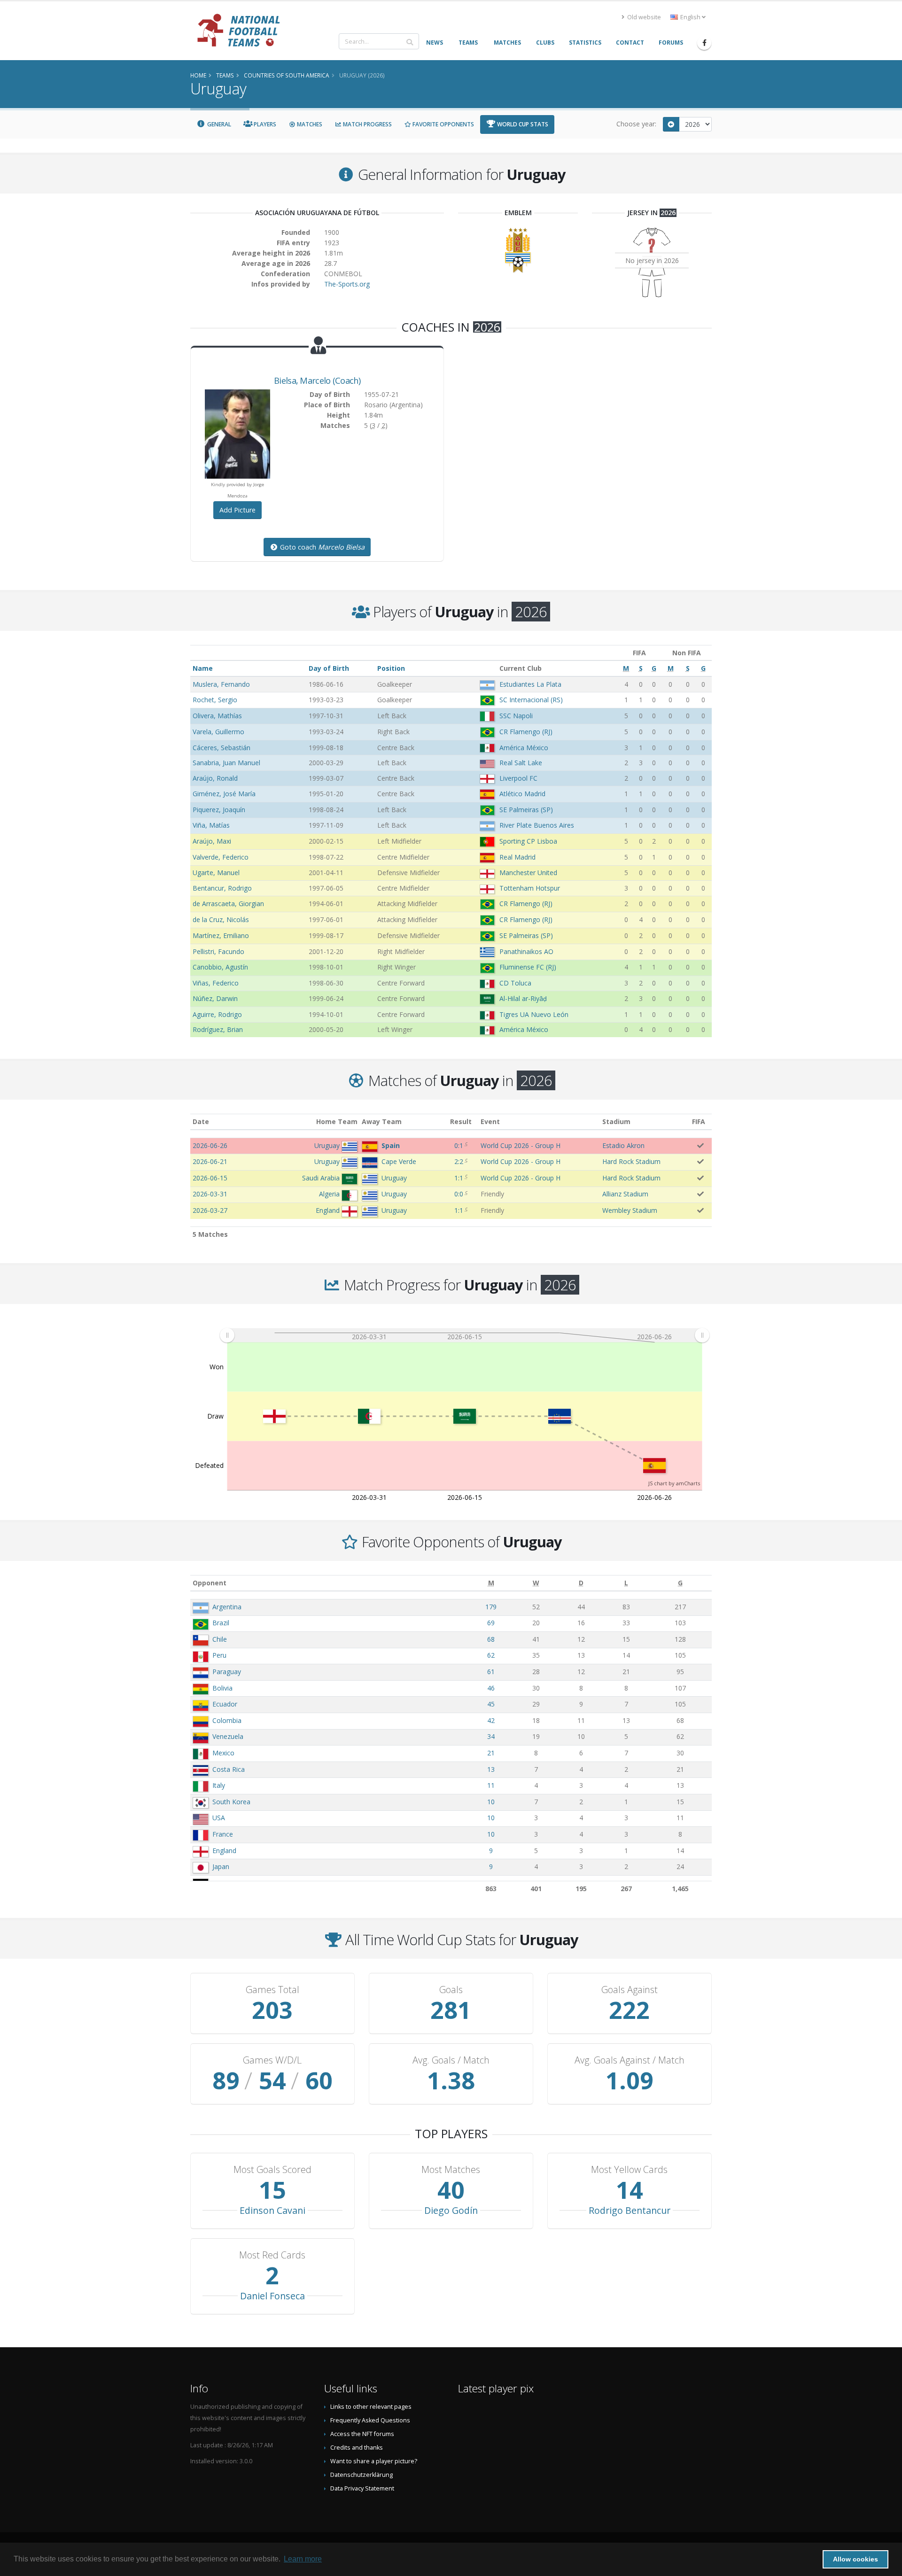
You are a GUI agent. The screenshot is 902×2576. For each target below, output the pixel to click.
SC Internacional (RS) (531, 700)
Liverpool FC (518, 778)
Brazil (221, 1623)
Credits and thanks (357, 2448)
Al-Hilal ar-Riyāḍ (523, 998)
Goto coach (321, 547)
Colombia (227, 1720)
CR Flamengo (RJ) (526, 732)
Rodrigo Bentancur (630, 2210)
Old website (643, 17)
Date (201, 1121)
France (223, 1834)
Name (203, 668)
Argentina (227, 1607)
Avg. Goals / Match (451, 2060)
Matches (309, 124)
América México (524, 748)
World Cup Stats (522, 124)
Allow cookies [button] (855, 2559)
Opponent (210, 1583)
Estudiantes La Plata (530, 684)
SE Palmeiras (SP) (526, 810)
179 (491, 1607)
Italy (219, 1785)
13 (491, 1769)
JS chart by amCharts (674, 1483)
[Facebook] (704, 43)
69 (491, 1623)
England (224, 1851)
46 (491, 1688)
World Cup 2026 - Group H (521, 1145)
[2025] (671, 124)
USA (219, 1818)
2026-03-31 (210, 1194)
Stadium (616, 1121)
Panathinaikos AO (526, 951)
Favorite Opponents (443, 124)
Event (490, 1121)
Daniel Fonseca (272, 2296)
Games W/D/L (272, 2060)
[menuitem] (464, 1335)
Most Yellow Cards (629, 2170)
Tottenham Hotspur (530, 888)
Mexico (223, 1753)
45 (491, 1704)
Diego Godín (451, 2210)
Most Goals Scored (272, 2170)
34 (491, 1736)
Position (391, 668)
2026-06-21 (210, 1161)
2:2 (459, 1161)
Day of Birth (329, 668)
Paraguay (227, 1672)
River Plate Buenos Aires (537, 825)
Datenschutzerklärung (362, 2475)
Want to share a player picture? (374, 2461)
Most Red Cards (272, 2255)
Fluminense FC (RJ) (528, 967)
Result (461, 1121)
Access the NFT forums (362, 2434)
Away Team (382, 1121)
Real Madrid (517, 857)
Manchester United (528, 873)
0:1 (459, 1145)
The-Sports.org (347, 284)
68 (491, 1639)
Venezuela (228, 1736)
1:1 (459, 1178)
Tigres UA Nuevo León (534, 1014)
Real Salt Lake (521, 763)
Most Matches (451, 2170)
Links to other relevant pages (371, 2407)
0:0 (459, 1194)
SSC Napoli (516, 716)
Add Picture (237, 510)
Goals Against (630, 1990)
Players (264, 124)
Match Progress (367, 124)
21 (491, 1753)
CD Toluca (515, 983)
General (218, 124)
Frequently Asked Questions (370, 2420)
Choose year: (636, 124)
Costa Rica (229, 1769)
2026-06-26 (210, 1145)
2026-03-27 (210, 1210)
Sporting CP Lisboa (528, 841)
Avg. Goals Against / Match (630, 2060)
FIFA (699, 1121)
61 (491, 1672)
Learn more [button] (303, 2559)
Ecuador (225, 1704)
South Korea (231, 1802)
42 (491, 1720)
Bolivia (222, 1688)
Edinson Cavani (272, 2210)
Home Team (337, 1121)
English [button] (690, 17)
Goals (451, 1990)
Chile (220, 1639)
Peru (219, 1655)
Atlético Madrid (522, 794)
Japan (221, 1866)
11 (491, 1785)
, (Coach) (317, 380)
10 (491, 1802)
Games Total (272, 1990)
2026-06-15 (210, 1178)
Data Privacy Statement (362, 2488)
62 (491, 1655)
